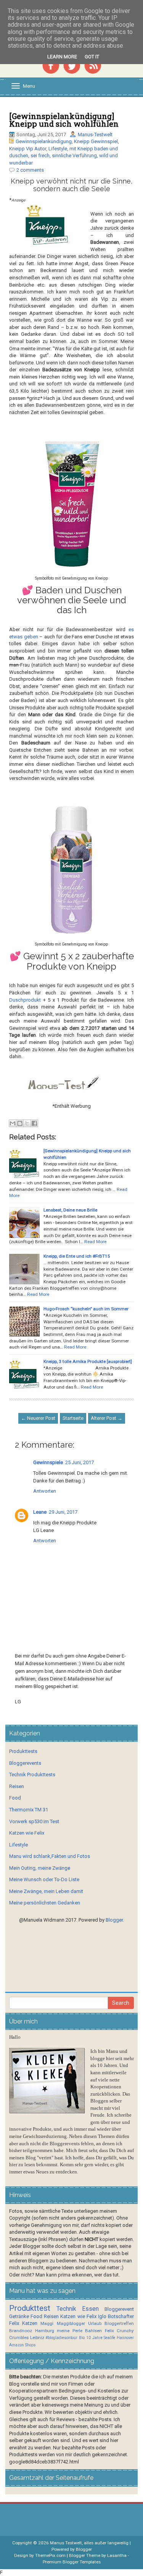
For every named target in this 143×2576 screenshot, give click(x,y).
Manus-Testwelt (95, 135)
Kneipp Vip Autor (28, 149)
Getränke (19, 2316)
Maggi (47, 2323)
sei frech (40, 155)
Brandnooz (21, 2331)
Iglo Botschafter (116, 2316)
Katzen (30, 2323)
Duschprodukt (25, 1000)
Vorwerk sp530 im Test (34, 1821)
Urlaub (95, 2323)
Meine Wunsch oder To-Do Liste (44, 1879)
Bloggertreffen (119, 2323)
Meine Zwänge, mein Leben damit (46, 1891)
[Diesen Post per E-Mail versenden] (13, 1123)
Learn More (62, 57)
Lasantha (117, 2555)
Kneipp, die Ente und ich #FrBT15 (77, 1256)
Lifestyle (58, 149)
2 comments (30, 170)
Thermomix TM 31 (29, 1810)
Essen (90, 2309)
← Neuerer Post (38, 1418)
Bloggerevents (25, 1763)
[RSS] (93, 65)
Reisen (17, 1786)
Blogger (114, 1920)
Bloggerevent (119, 2309)
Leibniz (37, 2338)
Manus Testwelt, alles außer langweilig (89, 2543)
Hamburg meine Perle (59, 2331)
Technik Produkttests (32, 1775)
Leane (40, 1512)
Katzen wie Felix (27, 1833)
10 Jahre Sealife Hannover (110, 2338)
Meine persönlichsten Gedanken (45, 1903)
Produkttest (30, 2308)
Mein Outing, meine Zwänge (40, 1868)
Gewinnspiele (48, 1462)
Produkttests (23, 1751)
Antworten (45, 1491)
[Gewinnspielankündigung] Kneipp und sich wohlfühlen (64, 120)
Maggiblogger (71, 2323)
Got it (92, 57)
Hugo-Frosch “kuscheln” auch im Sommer (86, 1309)
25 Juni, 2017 (80, 1462)
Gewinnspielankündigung (44, 141)
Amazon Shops (22, 2345)
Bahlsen (93, 2331)
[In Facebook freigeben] (34, 1123)
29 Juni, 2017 (63, 1512)
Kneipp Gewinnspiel (96, 141)
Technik (66, 2309)
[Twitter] (72, 65)
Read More (95, 1242)
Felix (14, 2323)
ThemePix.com (50, 2555)
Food (15, 1798)
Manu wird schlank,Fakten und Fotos (50, 1856)
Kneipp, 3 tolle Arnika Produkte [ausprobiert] (88, 1361)
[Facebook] (51, 65)
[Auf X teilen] (27, 1123)
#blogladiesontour (61, 2338)
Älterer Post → (107, 1418)
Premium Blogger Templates (72, 2562)
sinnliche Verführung (74, 155)
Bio (82, 2338)
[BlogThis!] (20, 1123)
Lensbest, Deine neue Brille (70, 1210)
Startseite (73, 1418)
